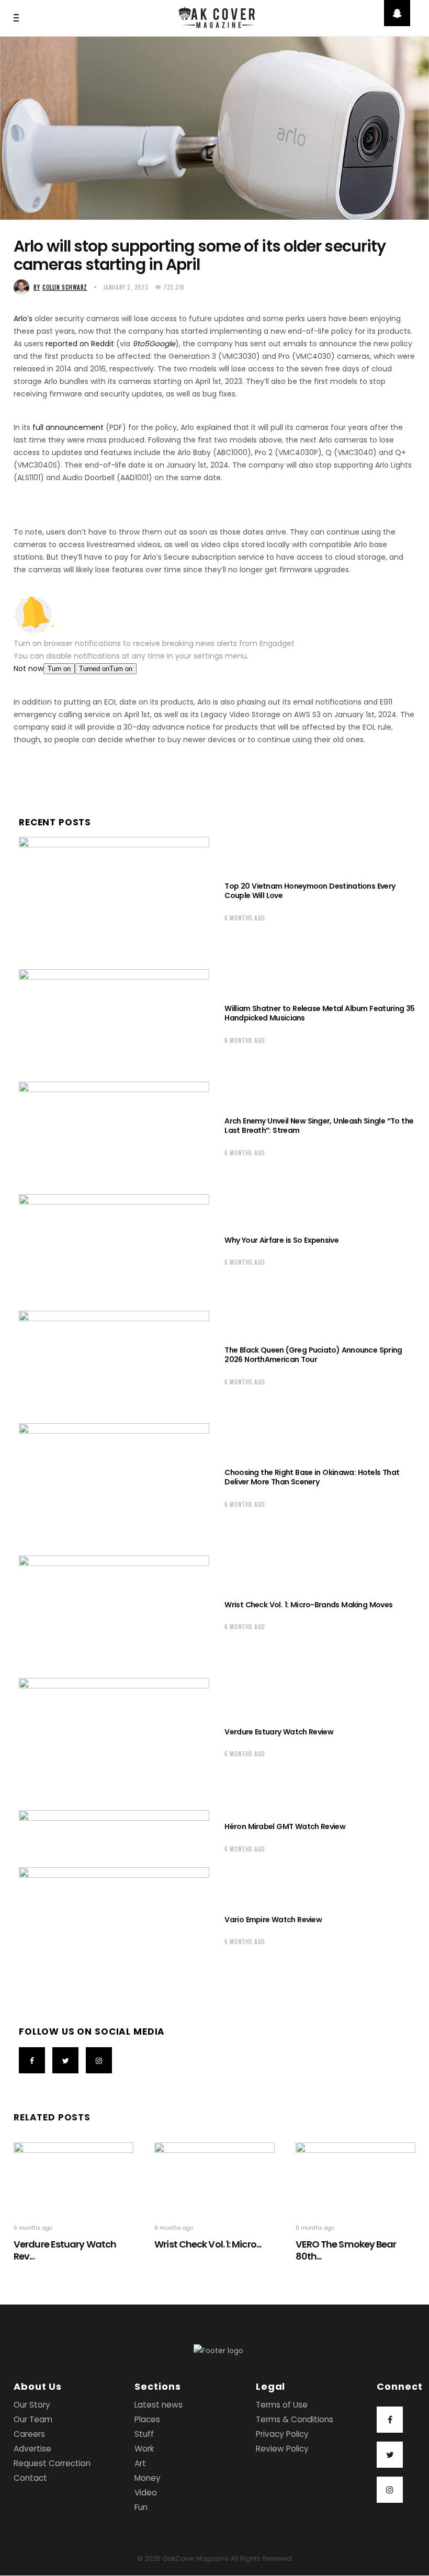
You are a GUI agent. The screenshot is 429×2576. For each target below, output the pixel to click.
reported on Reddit (80, 344)
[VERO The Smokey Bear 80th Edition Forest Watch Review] (355, 2176)
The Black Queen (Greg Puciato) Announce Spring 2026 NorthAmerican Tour (313, 1355)
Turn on (59, 669)
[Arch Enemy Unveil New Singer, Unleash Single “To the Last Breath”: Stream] (114, 1135)
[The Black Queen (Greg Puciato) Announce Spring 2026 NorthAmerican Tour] (114, 1364)
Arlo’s (23, 319)
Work (144, 2449)
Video (146, 2493)
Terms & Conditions (295, 2420)
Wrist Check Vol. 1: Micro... (208, 2244)
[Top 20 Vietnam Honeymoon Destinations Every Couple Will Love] (114, 900)
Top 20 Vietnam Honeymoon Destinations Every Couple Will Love (310, 891)
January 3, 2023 (126, 287)
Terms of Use (282, 2405)
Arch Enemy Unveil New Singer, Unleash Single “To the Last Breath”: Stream (319, 1126)
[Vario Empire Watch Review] (114, 1929)
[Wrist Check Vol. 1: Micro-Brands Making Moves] (114, 1614)
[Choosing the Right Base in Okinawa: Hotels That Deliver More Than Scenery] (114, 1487)
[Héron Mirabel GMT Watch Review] (114, 1836)
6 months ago (245, 918)
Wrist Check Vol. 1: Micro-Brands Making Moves (308, 1605)
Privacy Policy (282, 2435)
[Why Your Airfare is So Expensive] (114, 1250)
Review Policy (282, 2449)
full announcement (68, 427)
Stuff (144, 2435)
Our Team (33, 2420)
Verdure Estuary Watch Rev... (65, 2250)
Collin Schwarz (60, 287)
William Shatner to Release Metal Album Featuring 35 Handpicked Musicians (319, 1013)
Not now (29, 668)
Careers (29, 2435)
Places (147, 2420)
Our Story (32, 2405)
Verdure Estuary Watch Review (279, 1732)
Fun (141, 2508)
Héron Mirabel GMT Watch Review (285, 1826)
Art (140, 2464)
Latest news (159, 2405)
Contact (30, 2478)
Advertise (32, 2449)
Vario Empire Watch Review (273, 1920)
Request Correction (52, 2464)
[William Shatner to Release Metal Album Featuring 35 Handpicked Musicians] (114, 1023)
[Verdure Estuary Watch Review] (114, 1741)
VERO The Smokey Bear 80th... (346, 2250)
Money (148, 2478)
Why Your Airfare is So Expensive (281, 1240)
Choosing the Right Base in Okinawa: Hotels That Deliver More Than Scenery (312, 1477)
